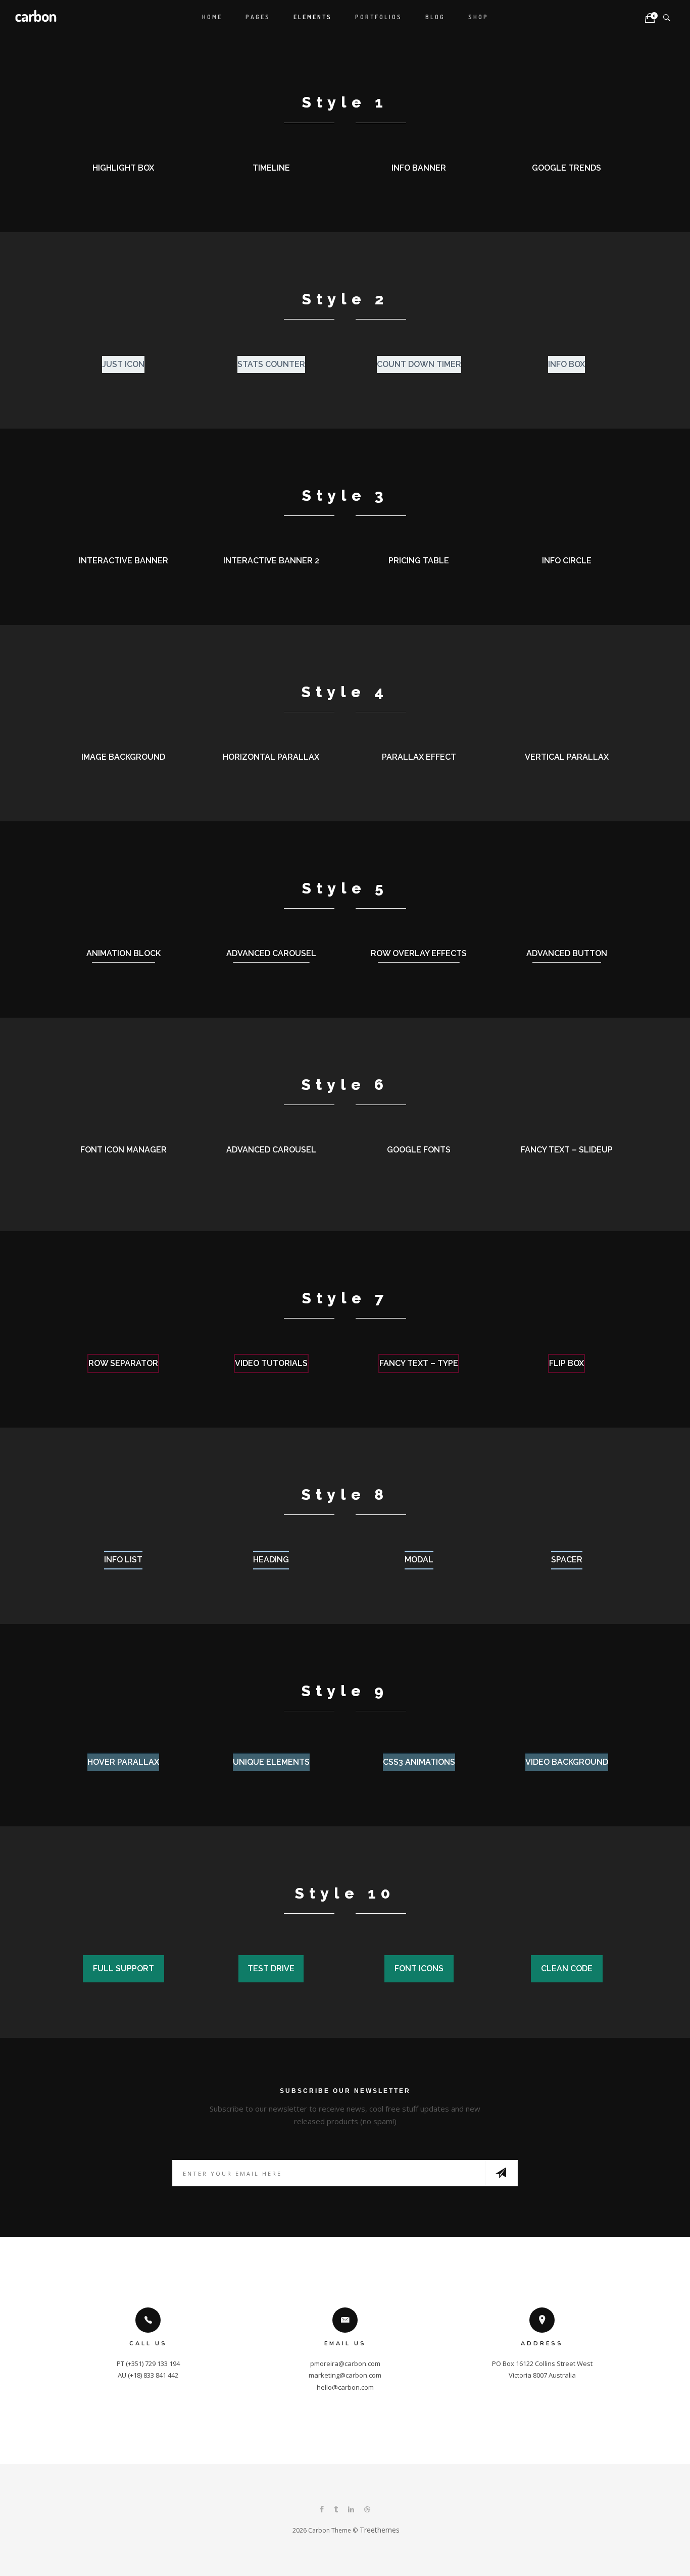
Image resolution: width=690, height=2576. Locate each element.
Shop (478, 17)
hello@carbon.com (345, 2387)
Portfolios (379, 17)
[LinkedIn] (351, 2510)
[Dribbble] (367, 2510)
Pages (258, 17)
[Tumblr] (336, 2510)
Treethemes (380, 2530)
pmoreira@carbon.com (345, 2363)
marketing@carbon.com (345, 2375)
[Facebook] (322, 2510)
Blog (435, 17)
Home (212, 17)
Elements (313, 17)
